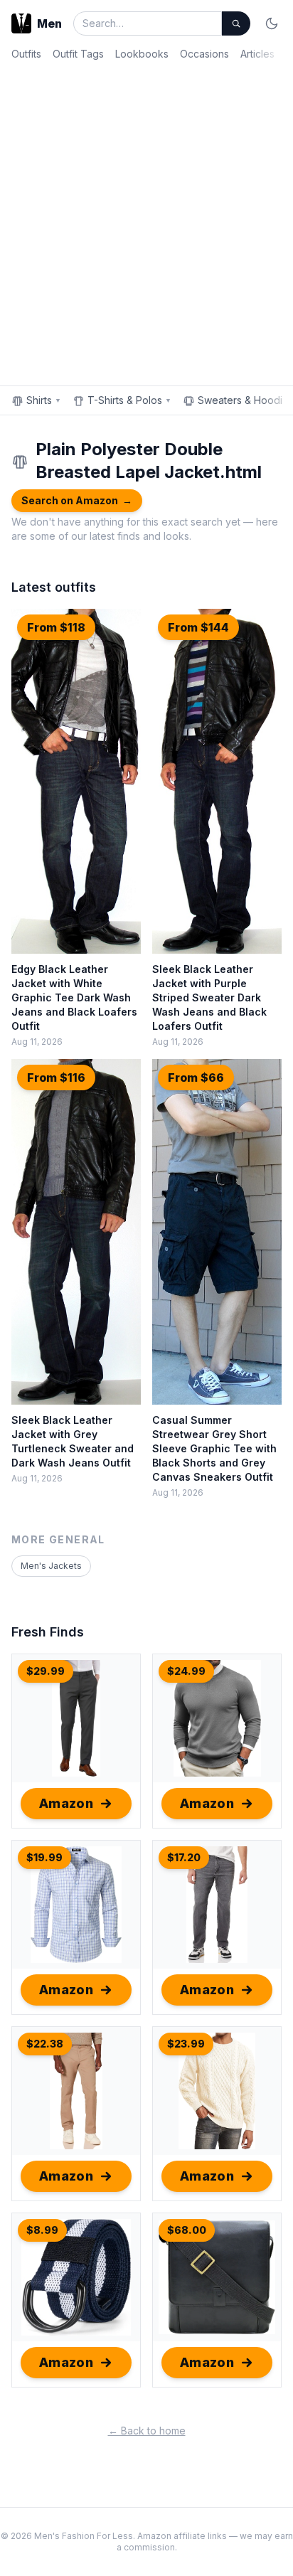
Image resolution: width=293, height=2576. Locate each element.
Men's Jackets (51, 1566)
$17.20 (184, 1857)
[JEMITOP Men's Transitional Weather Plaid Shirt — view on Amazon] (76, 1905)
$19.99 (44, 1857)
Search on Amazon (77, 500)
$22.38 (45, 2044)
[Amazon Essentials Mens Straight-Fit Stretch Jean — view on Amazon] (217, 1905)
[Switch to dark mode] (272, 23)
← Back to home (147, 2431)
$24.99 (186, 1671)
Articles (257, 54)
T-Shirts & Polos (129, 400)
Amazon (66, 1803)
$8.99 (42, 2230)
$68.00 (187, 2230)
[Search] (236, 23)
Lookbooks (142, 54)
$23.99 (186, 2044)
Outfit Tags (78, 54)
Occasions (204, 54)
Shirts (44, 400)
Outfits (26, 54)
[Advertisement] (146, 220)
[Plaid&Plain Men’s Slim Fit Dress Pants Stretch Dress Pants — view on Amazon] (76, 1718)
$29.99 (46, 1671)
